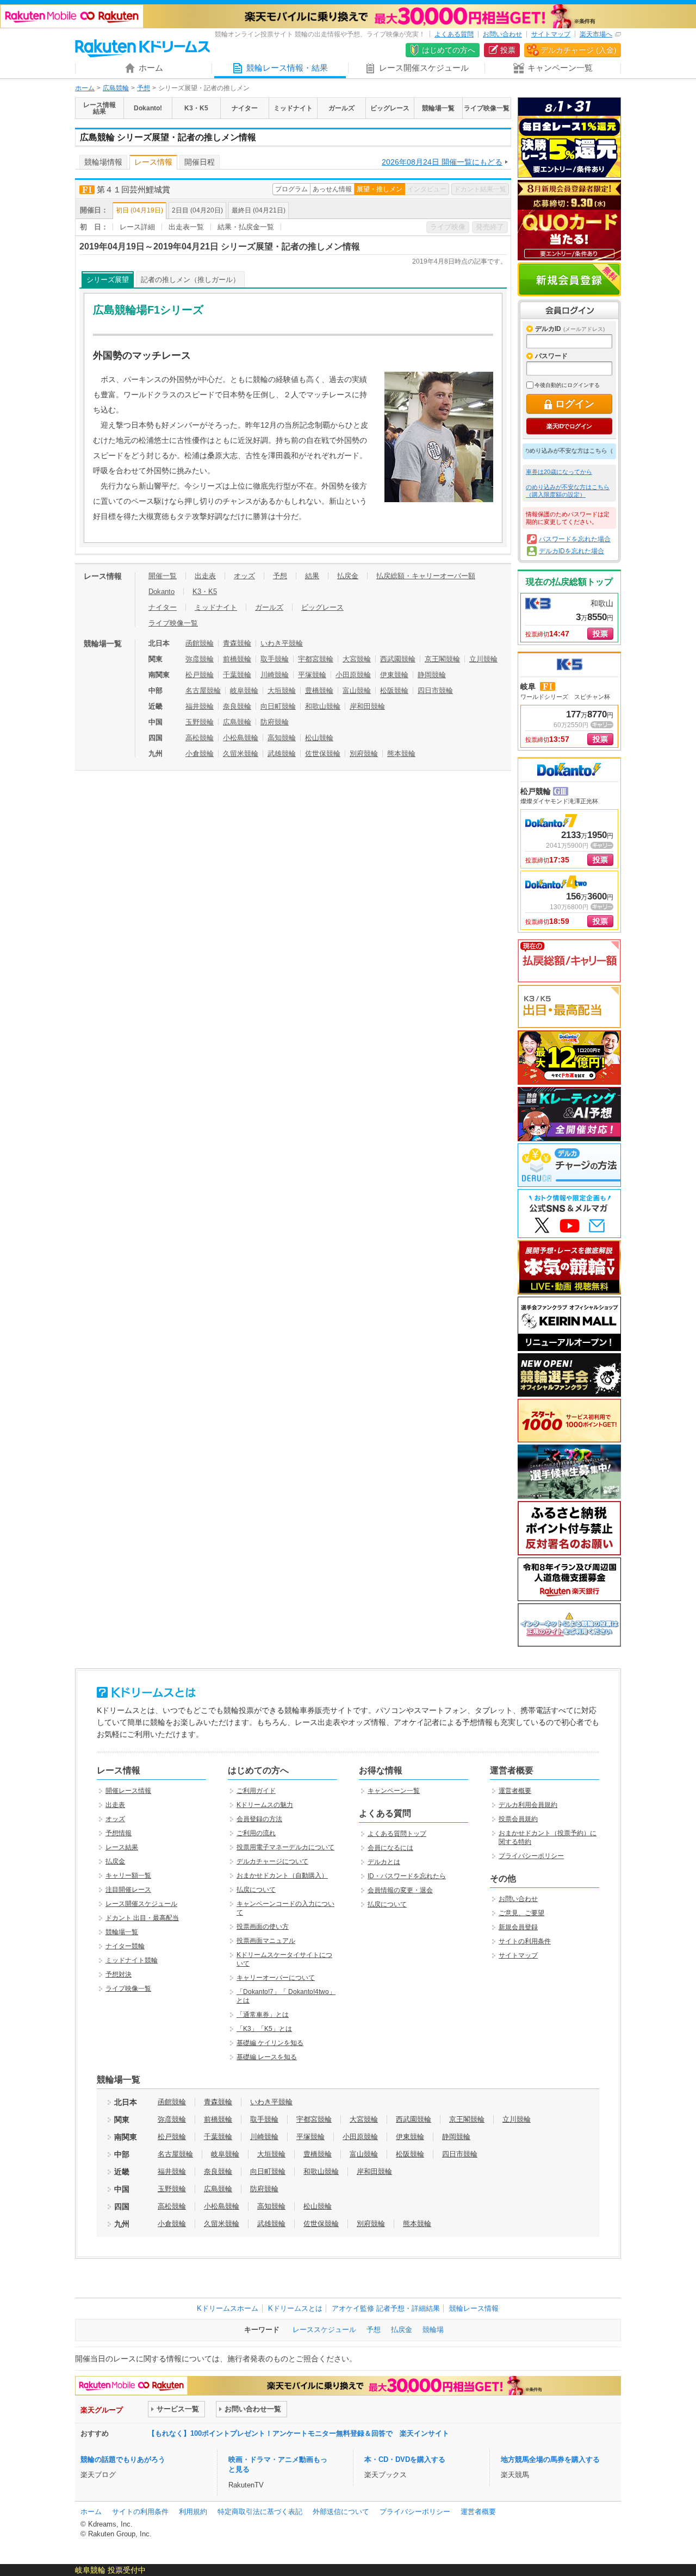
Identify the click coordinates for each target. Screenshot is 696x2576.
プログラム (291, 189)
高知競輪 (282, 738)
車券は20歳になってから (559, 472)
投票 (508, 50)
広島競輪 (116, 88)
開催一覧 (163, 576)
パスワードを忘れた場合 (575, 539)
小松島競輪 (241, 738)
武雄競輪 (282, 754)
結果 (312, 576)
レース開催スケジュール (141, 1904)
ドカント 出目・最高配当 (142, 1918)
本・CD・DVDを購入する (405, 2459)
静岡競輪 (432, 675)
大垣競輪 (282, 690)
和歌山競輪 (323, 706)
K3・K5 (205, 592)
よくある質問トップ (397, 1834)
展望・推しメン (380, 189)
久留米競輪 (241, 754)
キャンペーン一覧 (394, 1791)
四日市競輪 (435, 690)
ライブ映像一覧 (173, 623)
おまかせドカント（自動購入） (282, 1875)
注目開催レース (128, 1890)
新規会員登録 (569, 279)
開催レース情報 (128, 1791)
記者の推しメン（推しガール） (190, 280)
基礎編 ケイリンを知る (270, 2043)
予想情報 (119, 1833)
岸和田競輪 (367, 706)
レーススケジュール (324, 2330)
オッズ (244, 576)
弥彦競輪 (200, 659)
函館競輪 (200, 643)
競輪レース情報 (474, 2308)
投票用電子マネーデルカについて (285, 1847)
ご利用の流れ (256, 1833)
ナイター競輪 (125, 1946)
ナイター (163, 607)
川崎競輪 (275, 675)
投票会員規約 (518, 1819)
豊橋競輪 (319, 690)
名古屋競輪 (203, 690)
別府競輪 (364, 754)
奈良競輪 (237, 706)
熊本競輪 (401, 754)
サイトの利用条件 (525, 1941)
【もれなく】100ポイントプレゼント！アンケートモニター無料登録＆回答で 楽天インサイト (299, 2433)
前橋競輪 (237, 659)
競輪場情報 (103, 162)
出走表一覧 (186, 227)
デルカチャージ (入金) (579, 50)
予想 (144, 88)
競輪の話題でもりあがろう (123, 2459)
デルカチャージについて (272, 1861)
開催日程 (200, 162)
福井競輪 (200, 706)
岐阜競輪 (244, 690)
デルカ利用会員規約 (528, 1805)
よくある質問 (454, 34)
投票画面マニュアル (266, 1941)
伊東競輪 (394, 675)
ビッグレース (322, 607)
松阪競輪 (394, 690)
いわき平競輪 (282, 643)
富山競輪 (357, 690)
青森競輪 (237, 643)
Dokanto (161, 592)
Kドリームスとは (295, 2308)
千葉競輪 (237, 675)
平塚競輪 (312, 675)
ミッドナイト (216, 607)
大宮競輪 (357, 659)
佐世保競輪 (323, 754)
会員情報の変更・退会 (400, 1890)
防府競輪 (275, 722)
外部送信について (341, 2512)
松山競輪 (319, 738)
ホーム (85, 88)
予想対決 (119, 1974)
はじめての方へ (449, 50)
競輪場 (433, 2330)
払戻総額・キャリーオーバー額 (426, 576)
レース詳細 (137, 227)
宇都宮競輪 (316, 659)
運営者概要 (515, 1791)
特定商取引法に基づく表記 (260, 2512)
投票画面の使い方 (263, 1927)
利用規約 (193, 2512)
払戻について (256, 1890)
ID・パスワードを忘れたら (407, 1876)
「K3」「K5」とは (264, 2029)
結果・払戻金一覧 (246, 227)
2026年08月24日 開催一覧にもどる (442, 162)
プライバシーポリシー (531, 1856)
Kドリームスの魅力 (265, 1805)
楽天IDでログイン (569, 426)
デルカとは (384, 1862)
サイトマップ (551, 34)
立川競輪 (483, 659)
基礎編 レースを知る (267, 2057)
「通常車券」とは (263, 2015)
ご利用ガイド (256, 1791)
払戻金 (348, 576)
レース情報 (153, 162)
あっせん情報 (332, 189)
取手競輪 (275, 659)
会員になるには (390, 1848)
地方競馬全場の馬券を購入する (550, 2459)
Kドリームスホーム (228, 2308)
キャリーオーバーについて (276, 1978)
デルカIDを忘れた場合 (571, 551)
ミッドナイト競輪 (132, 1960)
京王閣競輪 (442, 659)
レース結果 (122, 1847)
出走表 (205, 576)
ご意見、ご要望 (521, 1913)
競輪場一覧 (122, 1932)
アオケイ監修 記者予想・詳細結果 (386, 2308)
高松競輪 (200, 738)
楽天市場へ (596, 34)
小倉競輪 (200, 754)
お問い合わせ (502, 34)
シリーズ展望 (108, 280)
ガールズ (269, 607)
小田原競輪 (353, 675)
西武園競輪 (398, 659)
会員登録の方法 (259, 1819)
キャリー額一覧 (128, 1875)
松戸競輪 (200, 675)
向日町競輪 (278, 706)
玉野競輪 (200, 722)
